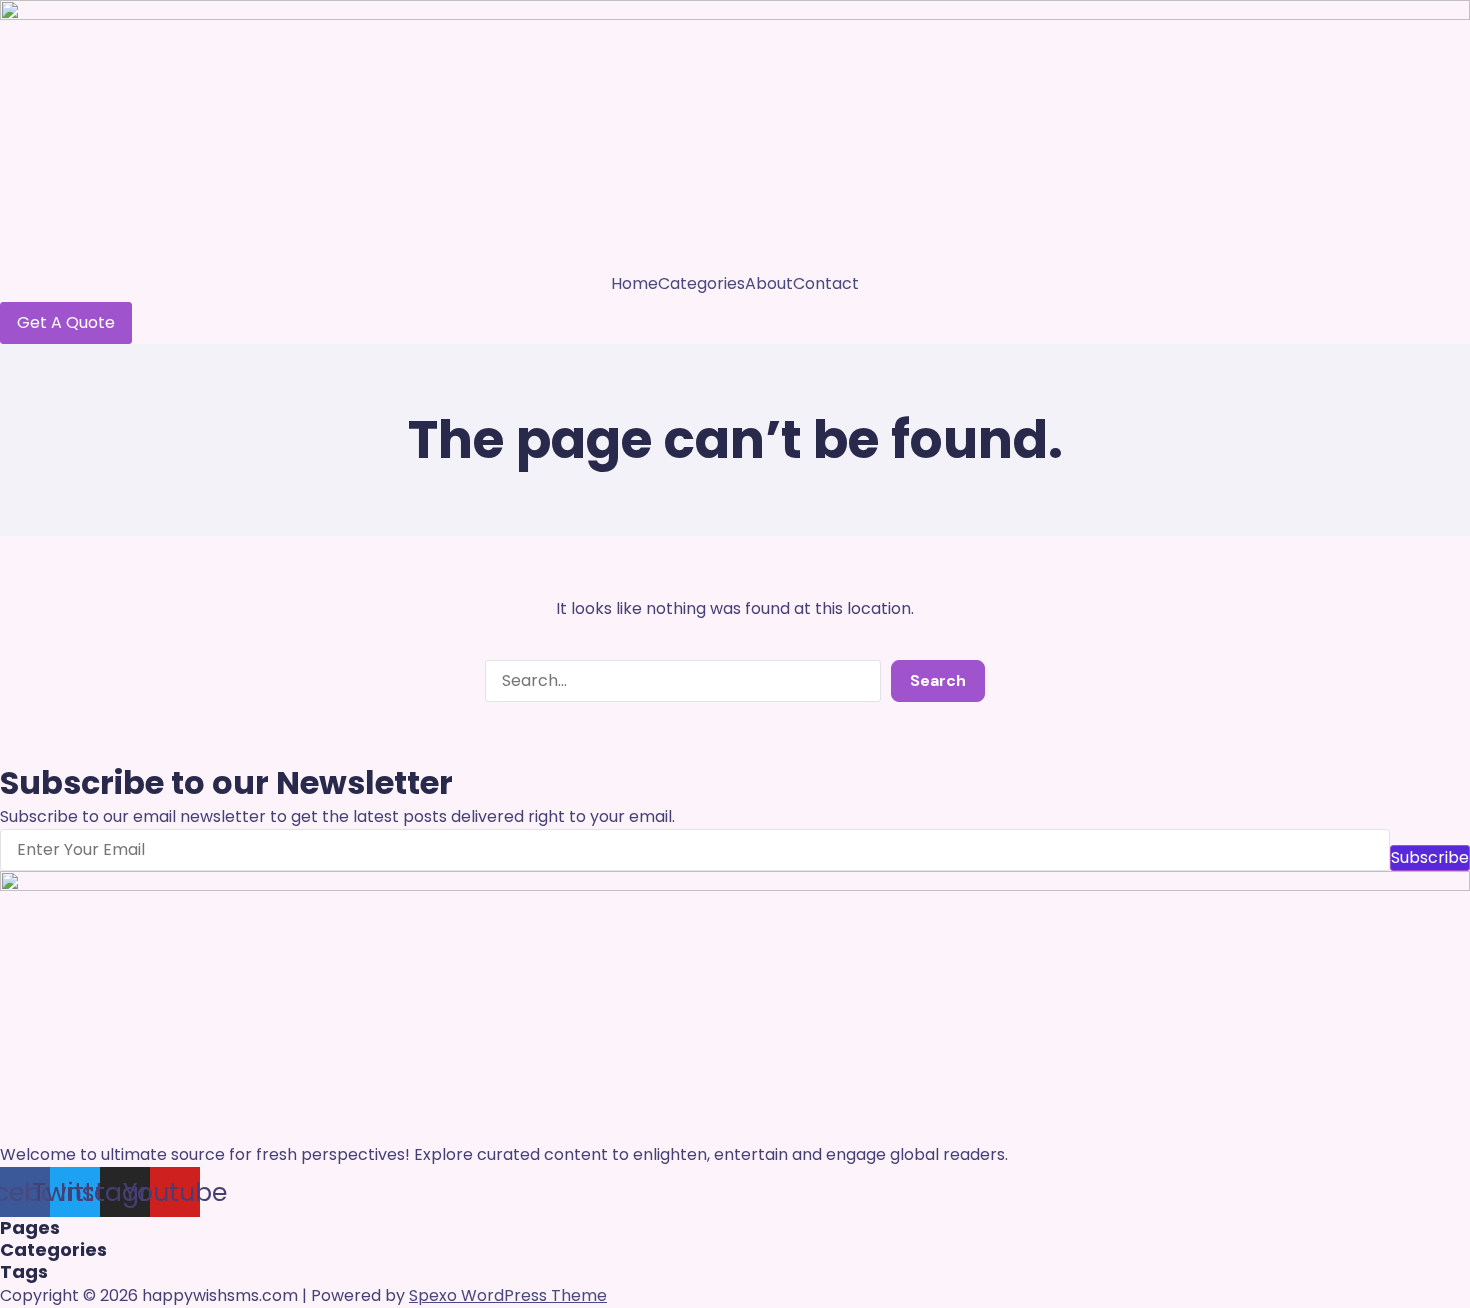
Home (634, 283)
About (769, 283)
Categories (701, 283)
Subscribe (1430, 857)
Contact (826, 283)
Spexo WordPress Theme (508, 1295)
